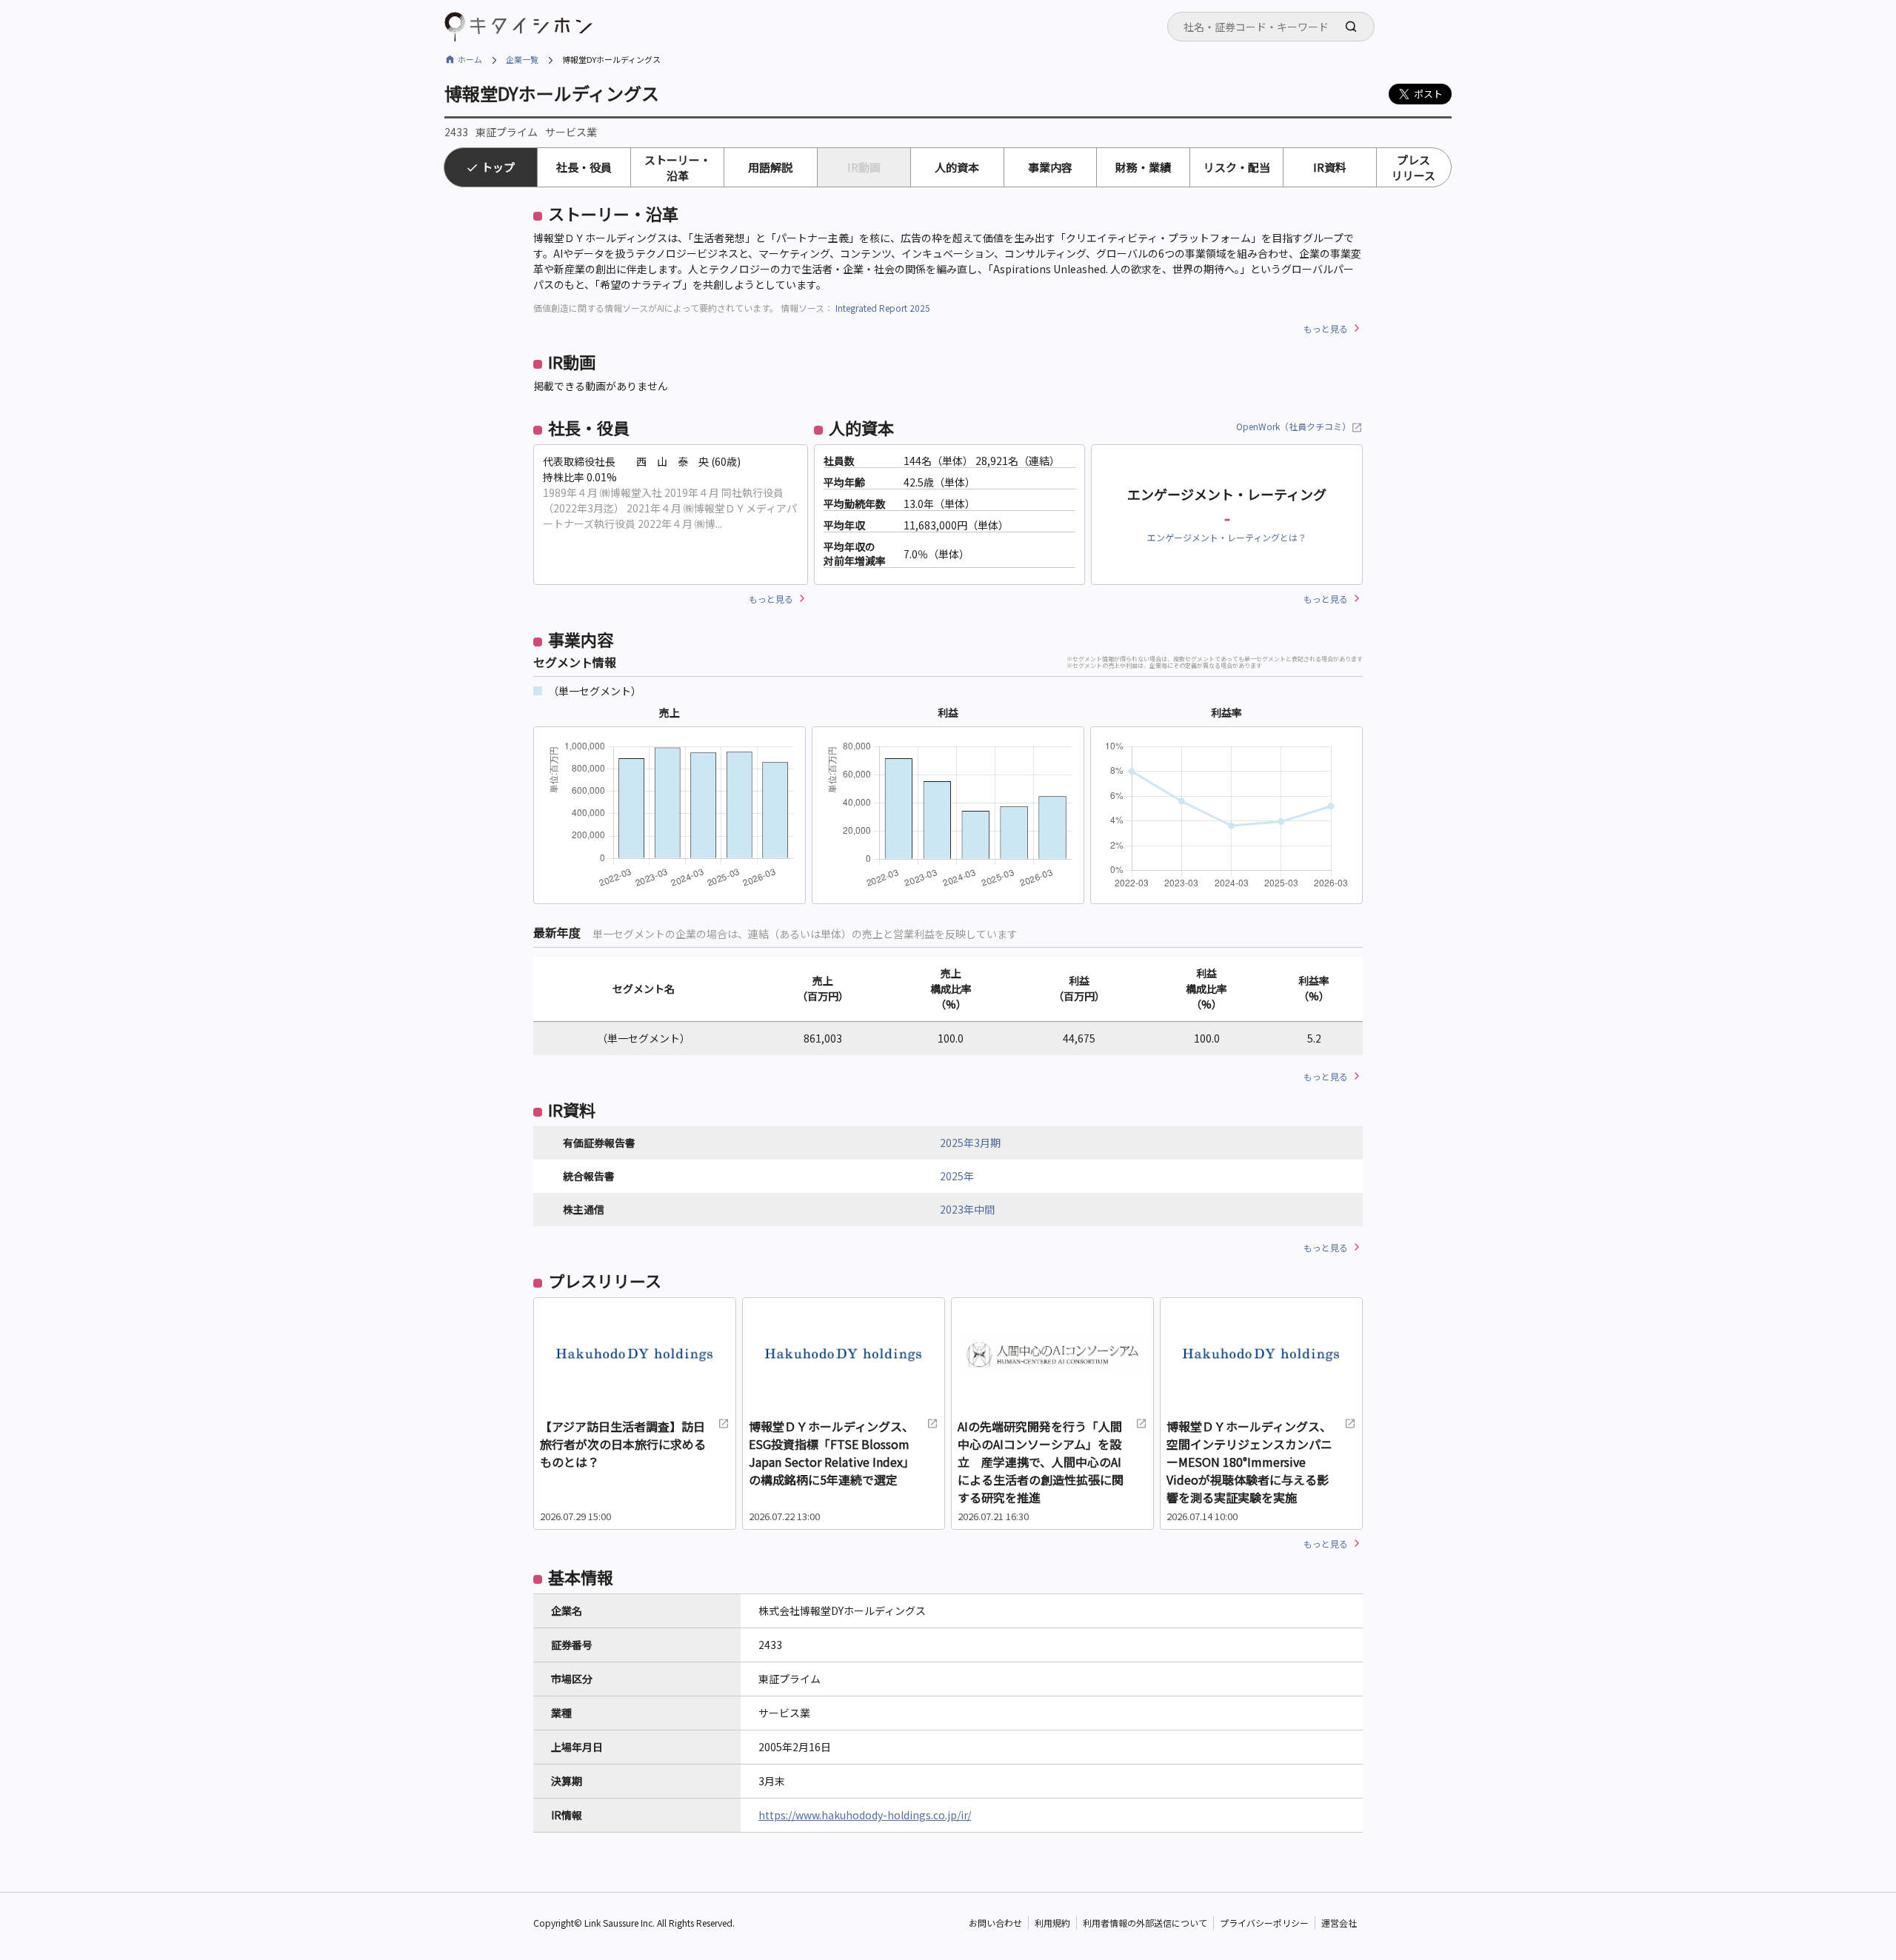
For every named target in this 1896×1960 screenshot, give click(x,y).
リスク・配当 (1237, 167)
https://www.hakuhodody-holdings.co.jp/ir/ (865, 1815)
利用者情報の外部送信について (1145, 1923)
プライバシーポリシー (1264, 1923)
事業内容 (1050, 167)
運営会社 (1339, 1923)
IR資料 (1330, 167)
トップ (498, 167)
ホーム (470, 59)
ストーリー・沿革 (678, 167)
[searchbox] (1275, 27)
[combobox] (1271, 27)
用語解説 (770, 167)
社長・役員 (584, 167)
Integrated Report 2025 (883, 308)
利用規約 (1052, 1923)
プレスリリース (1413, 167)
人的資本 (957, 167)
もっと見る (1326, 328)
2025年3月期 (970, 1143)
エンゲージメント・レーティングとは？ (1227, 537)
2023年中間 (967, 1209)
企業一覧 (522, 59)
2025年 (957, 1176)
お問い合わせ (995, 1923)
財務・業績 (1143, 167)
